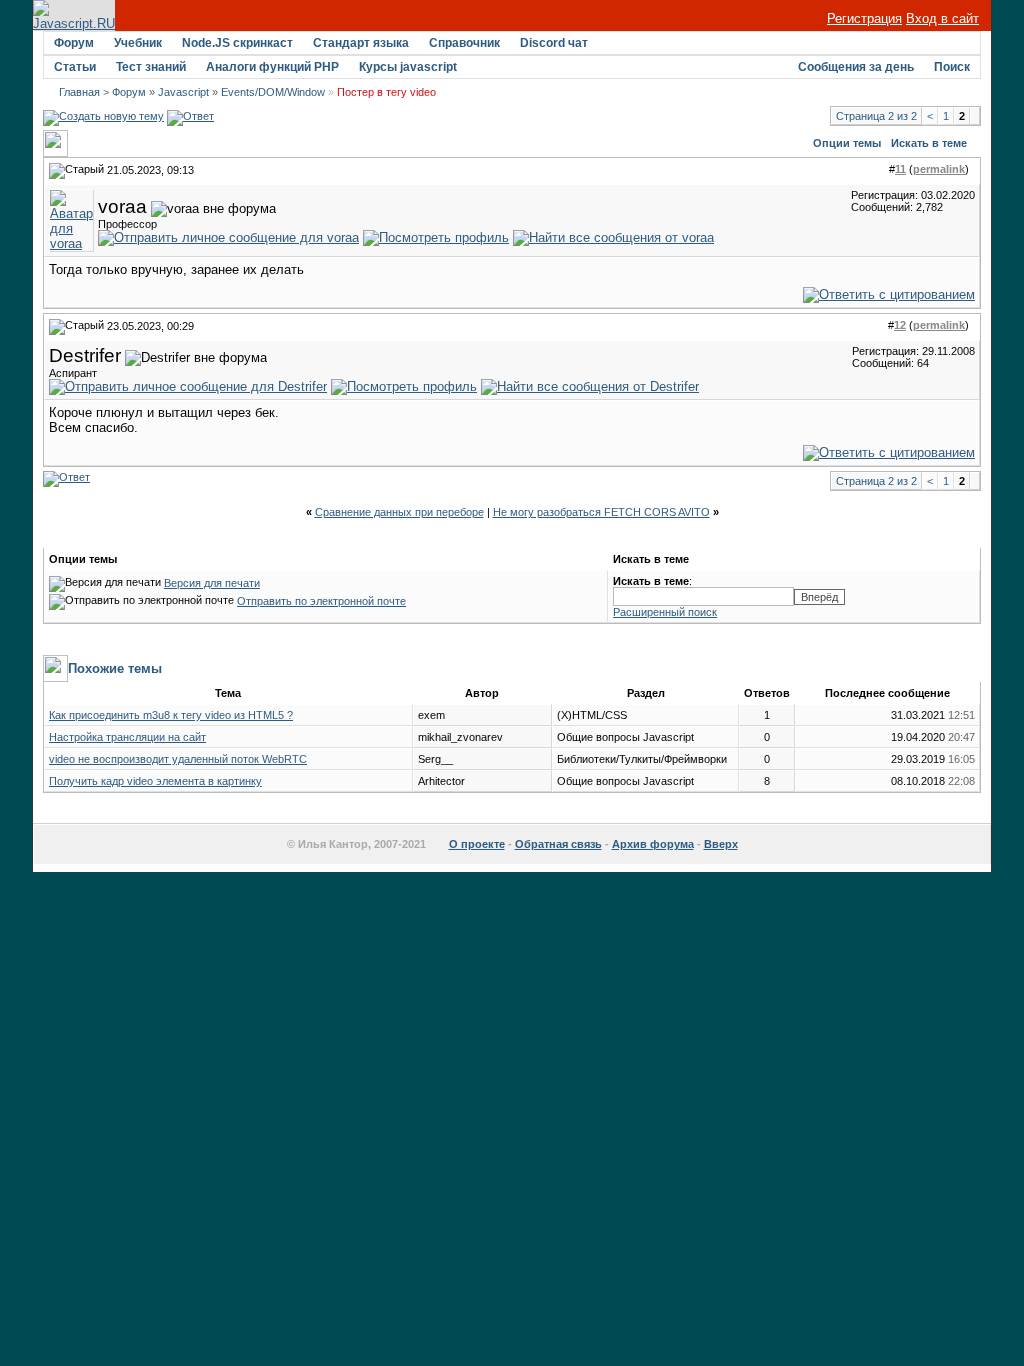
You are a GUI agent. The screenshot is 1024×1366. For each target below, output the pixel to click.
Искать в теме (929, 143)
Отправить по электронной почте (321, 601)
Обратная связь (558, 844)
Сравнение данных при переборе (399, 512)
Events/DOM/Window (273, 92)
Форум (74, 43)
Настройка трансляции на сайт (127, 737)
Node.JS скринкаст (237, 43)
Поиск (952, 67)
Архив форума (653, 844)
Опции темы (847, 143)
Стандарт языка (361, 43)
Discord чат (554, 43)
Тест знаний (151, 67)
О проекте (477, 844)
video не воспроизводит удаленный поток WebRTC (178, 759)
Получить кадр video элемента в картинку (155, 781)
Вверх (721, 844)
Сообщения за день (856, 67)
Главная (79, 92)
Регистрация (864, 18)
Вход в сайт (942, 18)
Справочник (464, 43)
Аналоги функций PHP (272, 67)
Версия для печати (212, 583)
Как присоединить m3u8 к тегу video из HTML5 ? (171, 715)
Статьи (75, 67)
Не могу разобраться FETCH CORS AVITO (601, 512)
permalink (939, 169)
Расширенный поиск (665, 612)
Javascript (183, 92)
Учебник (138, 43)
